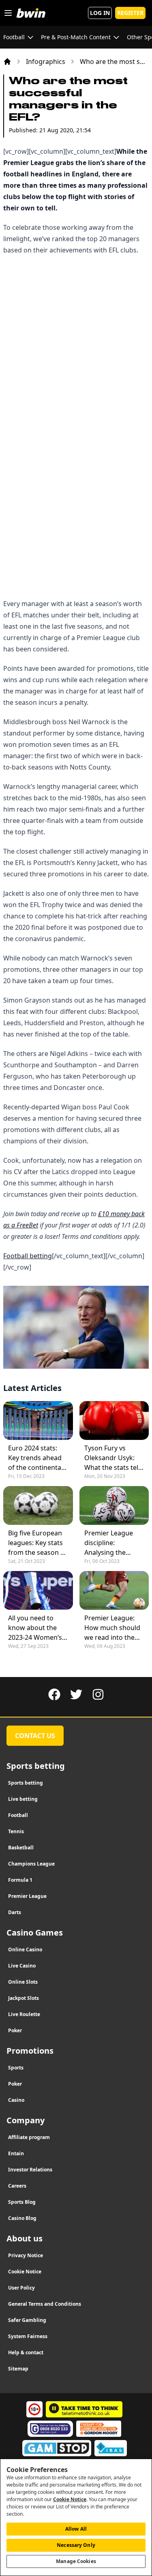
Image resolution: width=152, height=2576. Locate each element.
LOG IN (100, 13)
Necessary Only (76, 2545)
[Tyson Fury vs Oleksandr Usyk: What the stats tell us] (114, 1421)
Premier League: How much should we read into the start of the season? (112, 1628)
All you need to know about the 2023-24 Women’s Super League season (35, 1628)
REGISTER (130, 13)
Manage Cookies (76, 2561)
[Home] (7, 61)
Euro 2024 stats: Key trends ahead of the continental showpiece (35, 1458)
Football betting (28, 1256)
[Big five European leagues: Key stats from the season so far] (38, 1505)
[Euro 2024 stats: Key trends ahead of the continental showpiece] (38, 1421)
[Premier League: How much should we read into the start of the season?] (114, 1590)
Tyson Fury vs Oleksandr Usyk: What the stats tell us (112, 1458)
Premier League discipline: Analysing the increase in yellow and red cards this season (112, 1543)
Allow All (76, 2529)
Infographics (46, 61)
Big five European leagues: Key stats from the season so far (38, 1543)
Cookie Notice (70, 2499)
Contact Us (35, 1736)
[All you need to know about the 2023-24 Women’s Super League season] (38, 1590)
